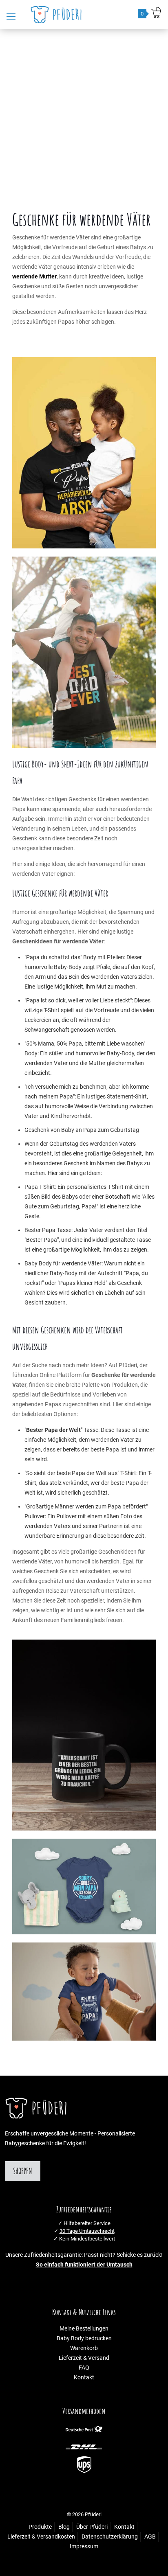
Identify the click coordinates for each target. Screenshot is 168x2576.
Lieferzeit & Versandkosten (41, 2537)
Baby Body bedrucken (84, 2338)
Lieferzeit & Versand (84, 2358)
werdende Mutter (34, 277)
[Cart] (156, 13)
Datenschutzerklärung (110, 2537)
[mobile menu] (11, 17)
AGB (150, 2537)
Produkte (40, 2527)
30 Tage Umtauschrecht (87, 2231)
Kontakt (84, 2378)
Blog (64, 2527)
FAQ (84, 2368)
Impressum (84, 2546)
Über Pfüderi (92, 2527)
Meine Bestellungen (84, 2329)
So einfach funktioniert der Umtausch (84, 2265)
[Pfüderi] (58, 14)
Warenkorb (84, 2348)
